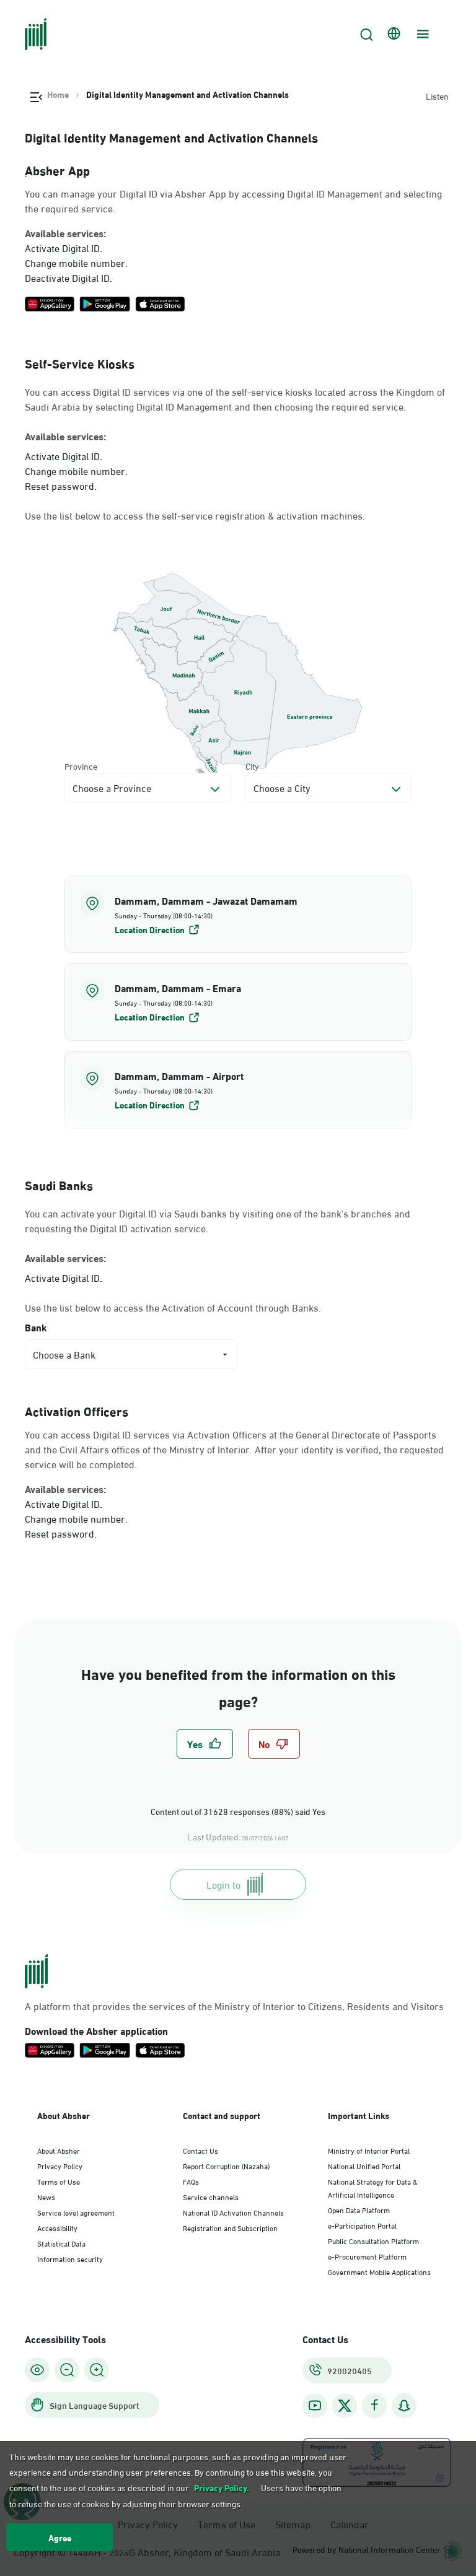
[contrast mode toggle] (37, 2370)
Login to (223, 1884)
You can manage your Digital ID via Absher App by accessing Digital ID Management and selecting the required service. (233, 201)
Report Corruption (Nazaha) (226, 2165)
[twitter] (345, 2406)
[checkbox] (205, 1744)
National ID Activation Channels (233, 2212)
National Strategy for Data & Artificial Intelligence (373, 2187)
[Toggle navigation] (421, 34)
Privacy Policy (60, 2165)
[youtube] (315, 2405)
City (252, 766)
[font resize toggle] (67, 2370)
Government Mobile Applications (379, 2271)
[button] (238, 915)
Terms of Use (59, 2181)
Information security (70, 2258)
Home (58, 94)
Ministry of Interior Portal (369, 2150)
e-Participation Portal (362, 2225)
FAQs (191, 2181)
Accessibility (57, 2227)
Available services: (65, 233)
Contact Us (201, 2150)
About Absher (59, 2150)
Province (81, 766)
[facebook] (374, 2405)
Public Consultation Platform (373, 2240)
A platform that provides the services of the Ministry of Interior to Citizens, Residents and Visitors (234, 2006)
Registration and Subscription (230, 2227)
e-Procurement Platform (367, 2256)
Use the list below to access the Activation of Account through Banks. (173, 1307)
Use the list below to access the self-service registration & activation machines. (195, 515)
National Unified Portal (364, 2165)
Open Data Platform (359, 2209)
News (46, 2196)
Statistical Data (61, 2243)
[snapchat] (404, 2405)
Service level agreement (76, 2212)
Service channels (211, 2196)
